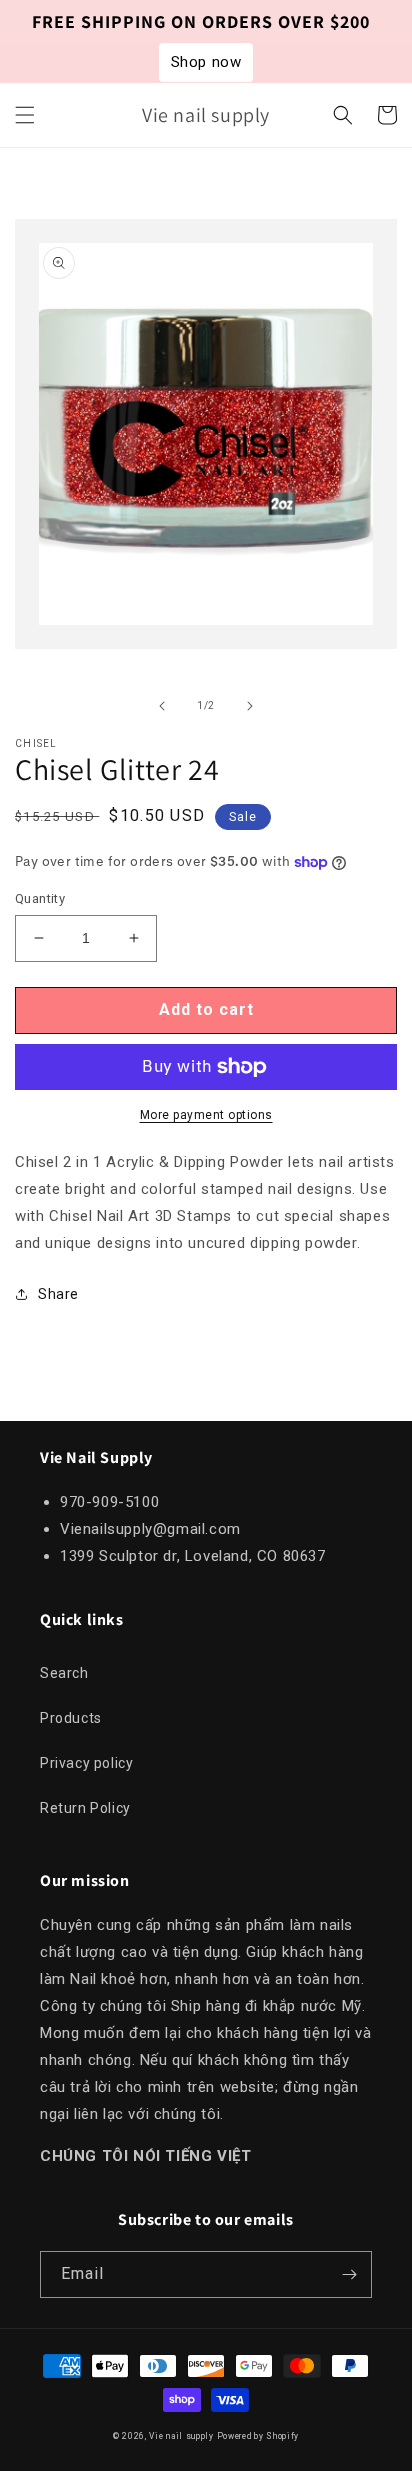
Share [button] (58, 1294)
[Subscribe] (349, 2274)
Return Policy (85, 1808)
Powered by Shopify (258, 2436)
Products (71, 1718)
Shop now (206, 62)
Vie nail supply (181, 2436)
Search (64, 1673)
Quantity (40, 898)
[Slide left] (162, 706)
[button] (25, 115)
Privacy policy (86, 1763)
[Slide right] (250, 706)
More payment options (206, 1115)
